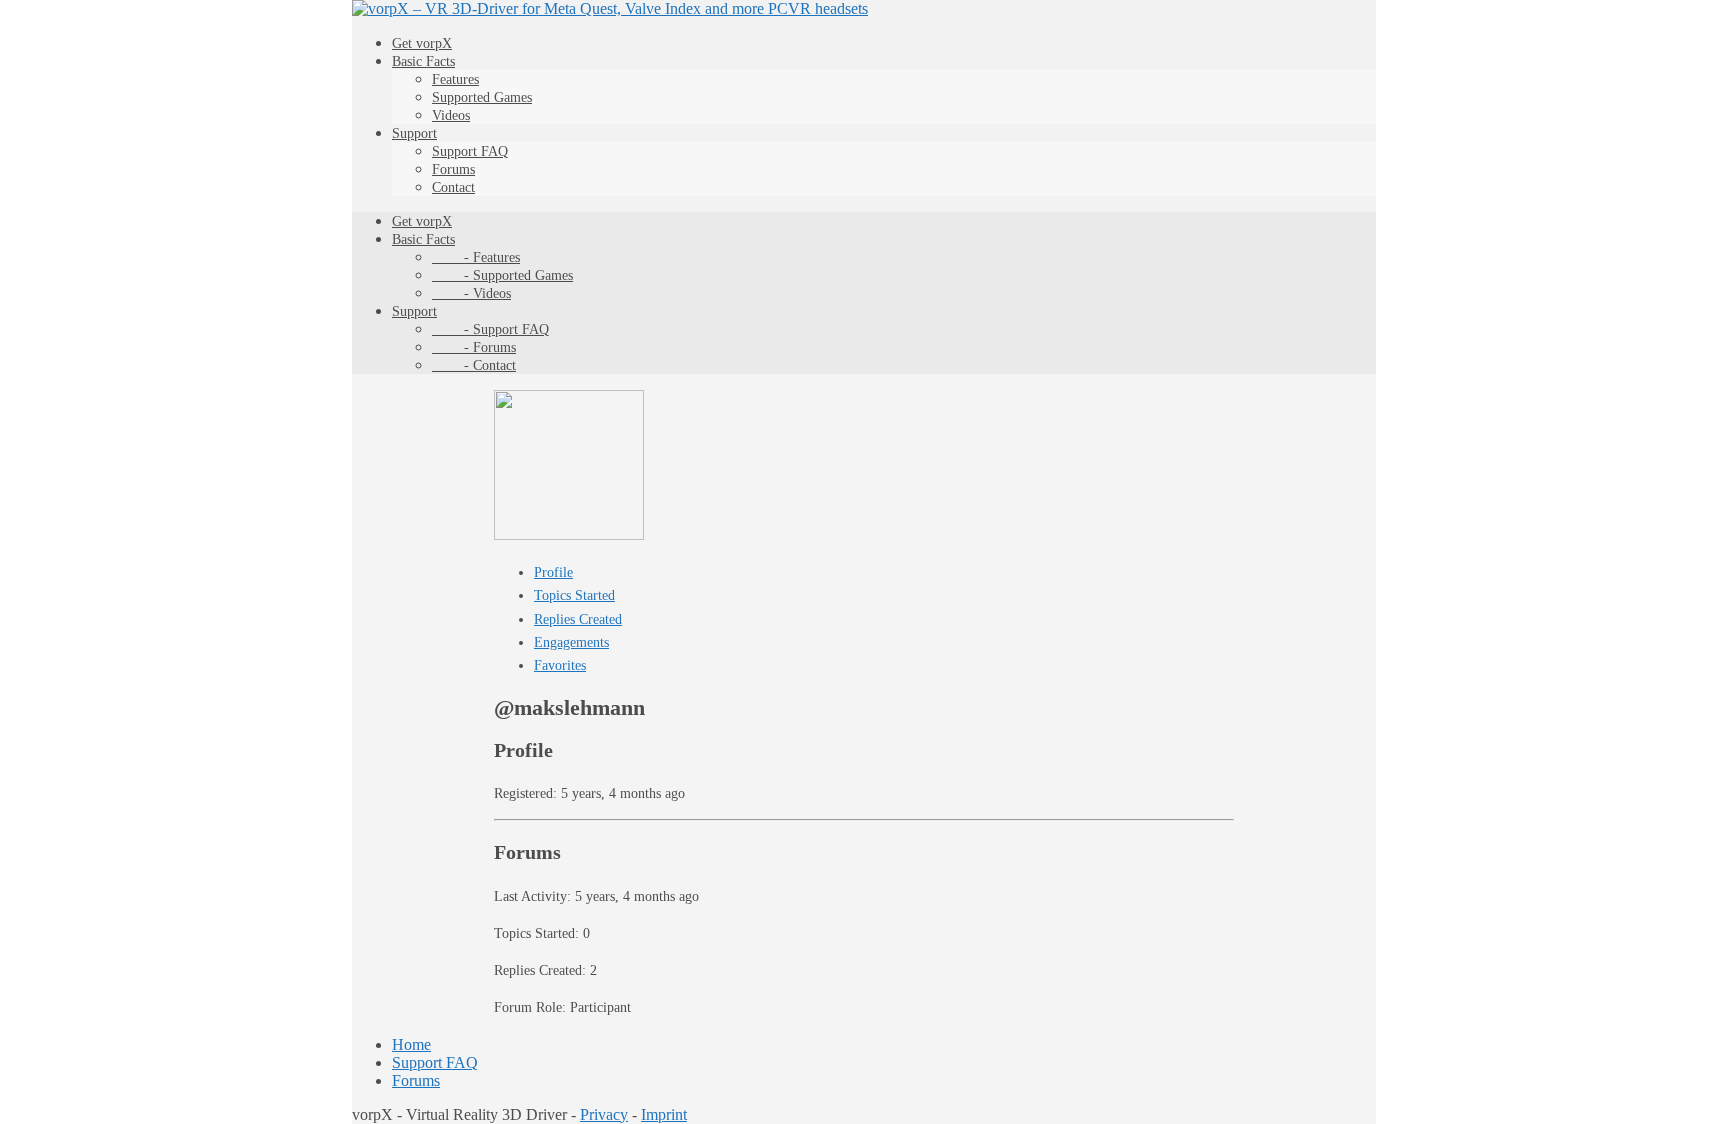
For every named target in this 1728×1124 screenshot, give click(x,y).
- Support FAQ (490, 329)
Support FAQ (470, 151)
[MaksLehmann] (569, 535)
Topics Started (574, 595)
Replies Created (578, 619)
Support (414, 133)
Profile (553, 572)
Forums (453, 169)
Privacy (604, 1114)
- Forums (474, 347)
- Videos (471, 293)
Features (455, 79)
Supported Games (482, 97)
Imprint (664, 1114)
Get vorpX (422, 43)
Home (411, 1044)
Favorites (560, 665)
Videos (451, 115)
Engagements (571, 642)
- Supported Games (502, 275)
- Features (476, 257)
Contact (453, 187)
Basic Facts (423, 61)
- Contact (474, 365)
